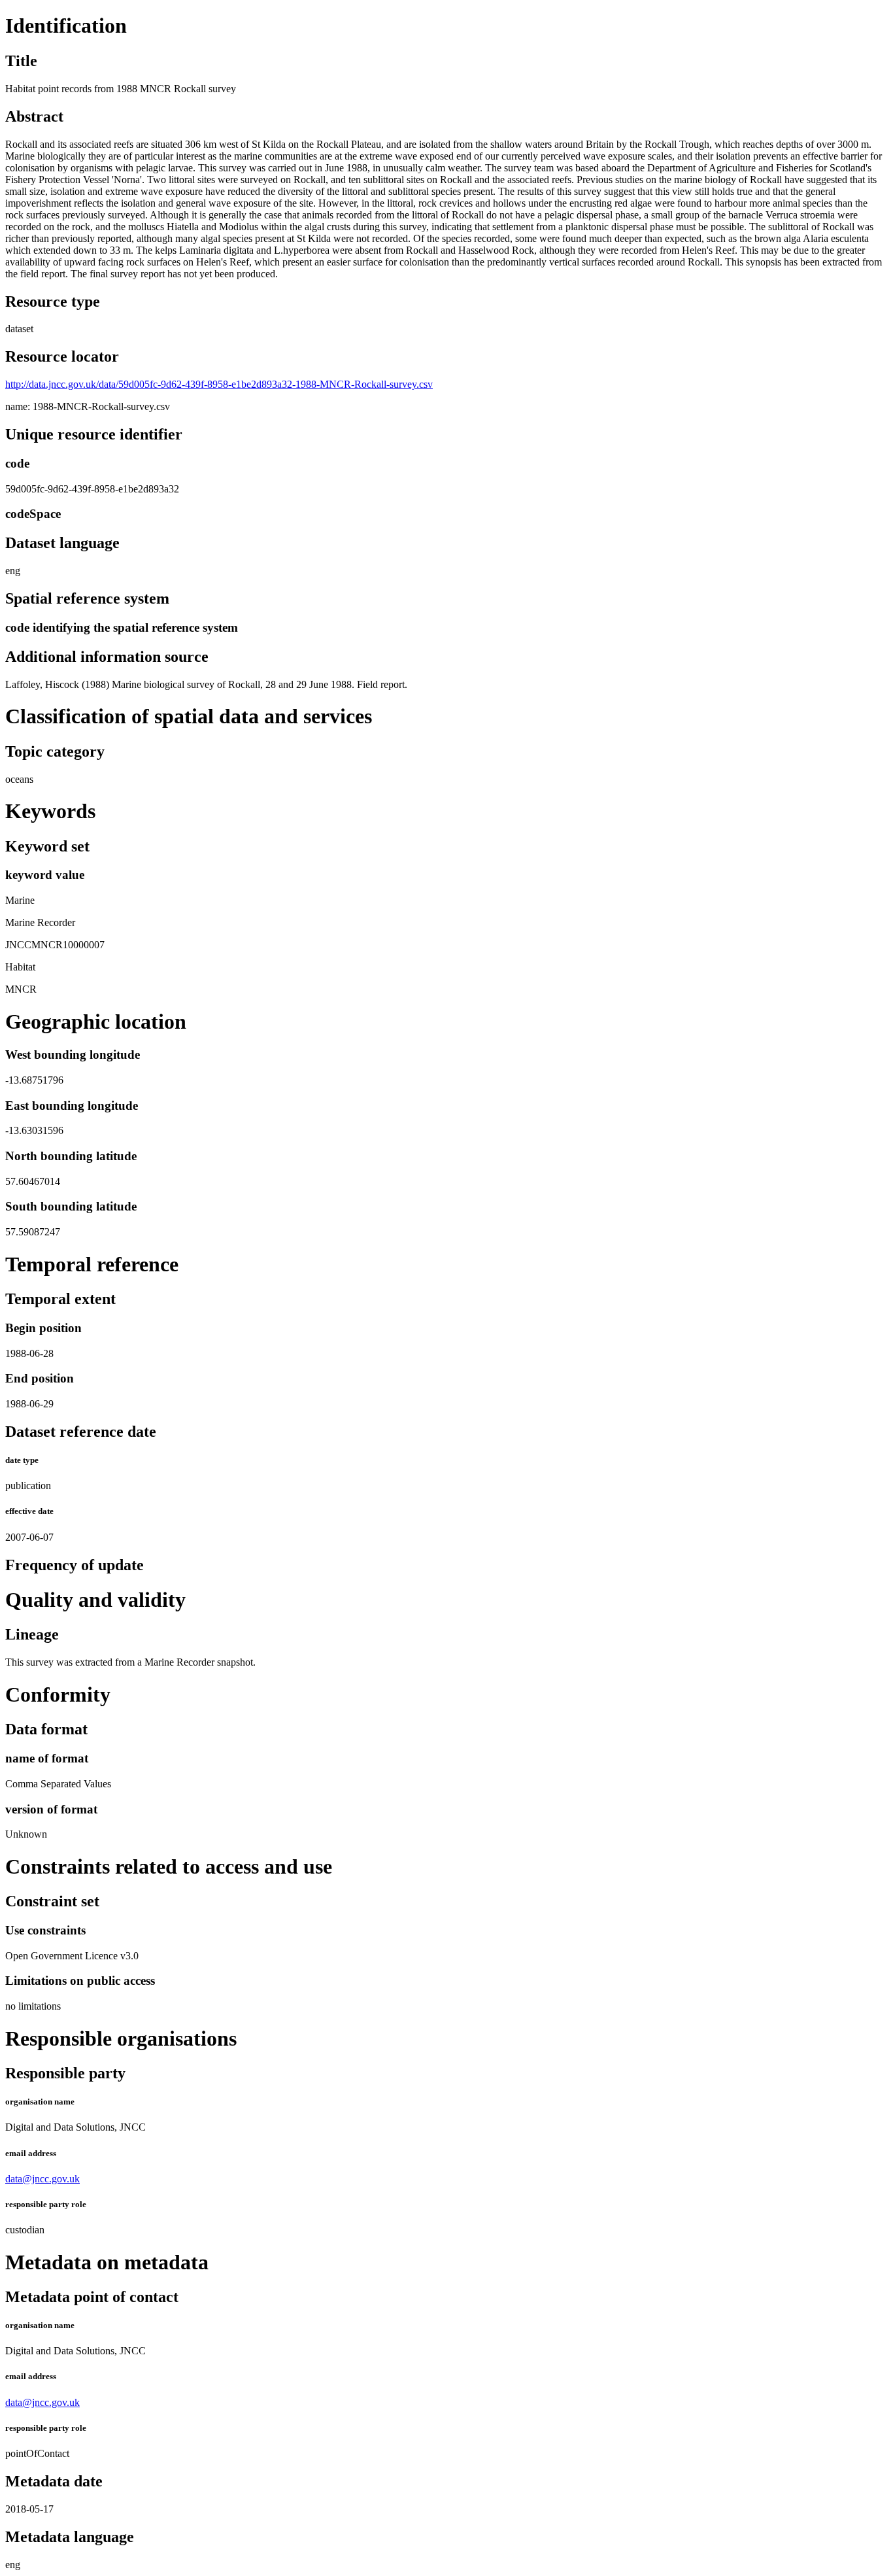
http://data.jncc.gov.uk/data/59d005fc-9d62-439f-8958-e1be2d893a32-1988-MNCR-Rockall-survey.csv (219, 384)
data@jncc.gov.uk (42, 2179)
